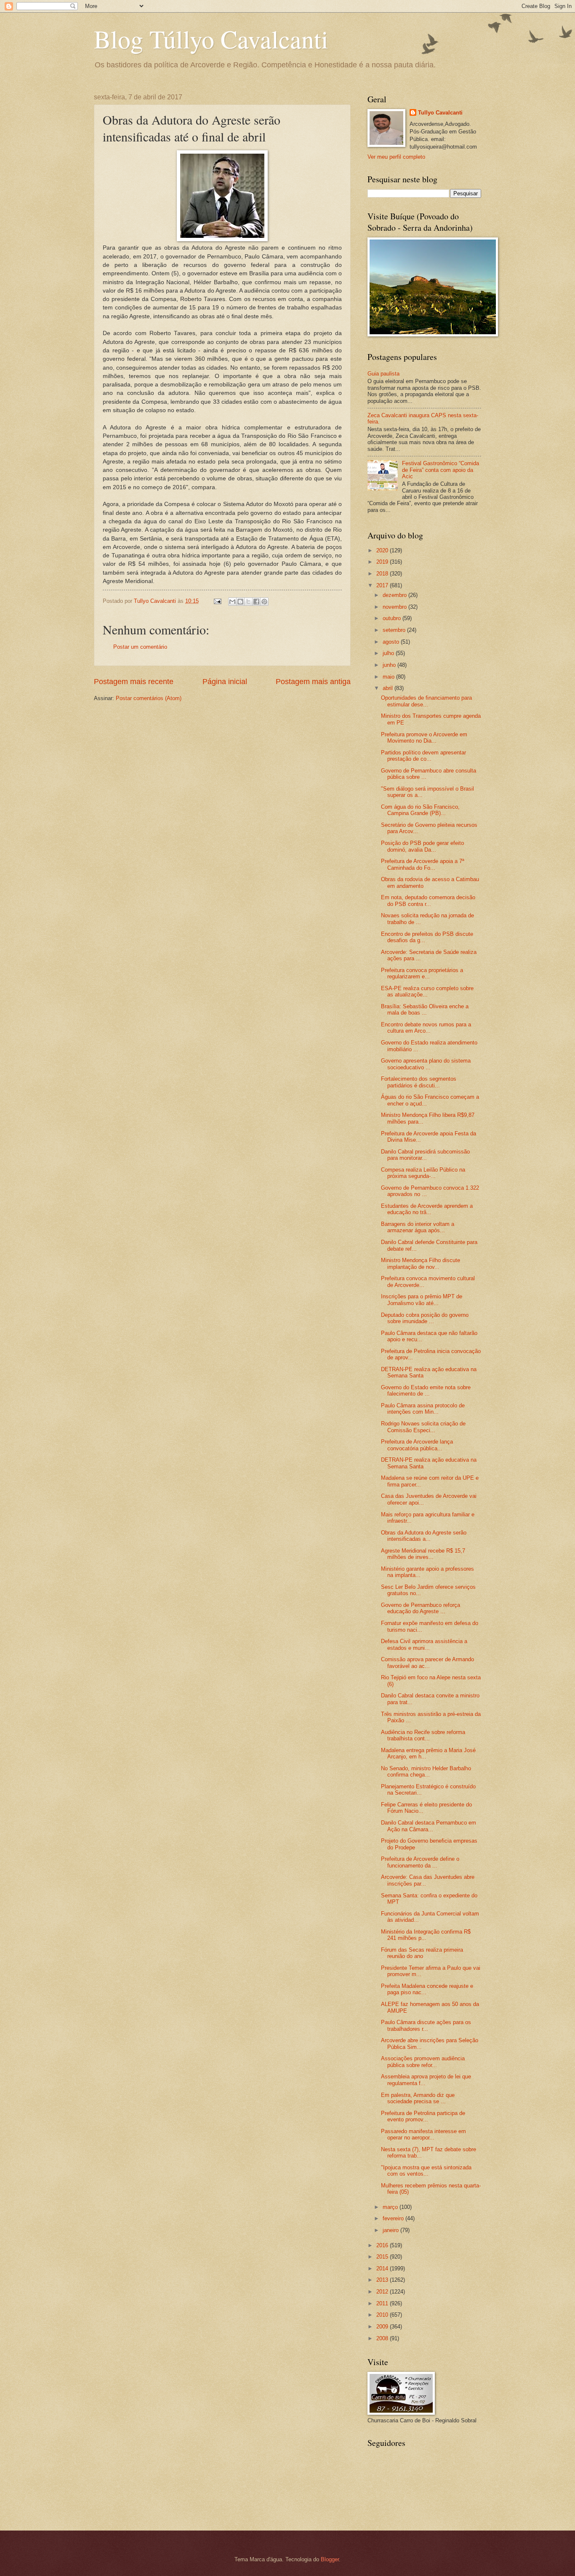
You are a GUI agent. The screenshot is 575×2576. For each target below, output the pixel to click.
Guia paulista (383, 374)
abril (389, 688)
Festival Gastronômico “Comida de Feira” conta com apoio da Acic (441, 470)
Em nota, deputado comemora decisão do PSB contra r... (428, 900)
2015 (383, 2257)
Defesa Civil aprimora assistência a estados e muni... (424, 1644)
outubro (393, 618)
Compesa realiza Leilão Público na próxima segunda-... (423, 1173)
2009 (383, 2327)
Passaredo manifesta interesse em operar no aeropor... (423, 2134)
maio (389, 677)
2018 (383, 574)
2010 (383, 2315)
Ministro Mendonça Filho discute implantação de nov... (421, 1263)
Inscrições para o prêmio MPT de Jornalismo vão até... (422, 1300)
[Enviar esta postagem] (217, 601)
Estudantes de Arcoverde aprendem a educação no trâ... (427, 1209)
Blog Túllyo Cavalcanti (211, 39)
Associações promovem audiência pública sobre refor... (423, 2062)
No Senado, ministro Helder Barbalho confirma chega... (426, 1771)
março (391, 2207)
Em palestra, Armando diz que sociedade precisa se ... (418, 2098)
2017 (383, 585)
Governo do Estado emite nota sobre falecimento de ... (426, 1391)
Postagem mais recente (134, 682)
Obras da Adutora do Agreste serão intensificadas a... (424, 1536)
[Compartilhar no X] (248, 602)
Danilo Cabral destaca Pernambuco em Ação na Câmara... (429, 1826)
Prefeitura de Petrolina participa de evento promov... (423, 2116)
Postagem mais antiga (313, 682)
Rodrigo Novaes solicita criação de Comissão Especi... (423, 1427)
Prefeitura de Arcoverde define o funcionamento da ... (420, 1862)
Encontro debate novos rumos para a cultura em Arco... (426, 1028)
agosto (392, 642)
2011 (383, 2303)
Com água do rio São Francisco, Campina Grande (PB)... (420, 810)
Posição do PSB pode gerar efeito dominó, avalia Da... (422, 846)
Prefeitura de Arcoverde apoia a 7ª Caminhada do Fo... (423, 864)
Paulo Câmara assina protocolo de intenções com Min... (423, 1409)
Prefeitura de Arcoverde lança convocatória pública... (417, 1445)
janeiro (391, 2230)
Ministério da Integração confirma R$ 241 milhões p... (426, 1935)
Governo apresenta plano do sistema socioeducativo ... (426, 1064)
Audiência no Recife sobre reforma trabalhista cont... (423, 1735)
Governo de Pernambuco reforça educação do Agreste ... (421, 1608)
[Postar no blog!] (240, 602)
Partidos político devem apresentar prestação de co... (423, 756)
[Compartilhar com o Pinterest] (264, 602)
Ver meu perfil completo (396, 157)
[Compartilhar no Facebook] (256, 602)
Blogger (330, 2559)
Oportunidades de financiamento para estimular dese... (426, 701)
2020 (383, 550)
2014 (383, 2268)
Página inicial (225, 682)
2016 (383, 2245)
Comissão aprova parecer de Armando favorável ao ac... (427, 1662)
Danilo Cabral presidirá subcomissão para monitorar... (425, 1155)
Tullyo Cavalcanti (440, 113)
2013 (383, 2280)
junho (390, 665)
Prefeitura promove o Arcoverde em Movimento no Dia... (424, 738)
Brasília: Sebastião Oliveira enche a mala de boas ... (425, 1010)
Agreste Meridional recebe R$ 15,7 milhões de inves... (423, 1554)
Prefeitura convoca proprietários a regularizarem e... (422, 973)
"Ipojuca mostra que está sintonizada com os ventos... (426, 2171)
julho (389, 653)
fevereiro (394, 2218)
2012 (383, 2292)
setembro (395, 630)
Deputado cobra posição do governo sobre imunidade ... (425, 1318)
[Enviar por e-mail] (232, 602)
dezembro (395, 595)
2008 (383, 2338)
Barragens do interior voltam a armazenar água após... (418, 1227)
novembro (395, 607)
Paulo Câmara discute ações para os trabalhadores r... (426, 2025)
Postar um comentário (140, 647)
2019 (383, 562)
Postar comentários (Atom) (149, 698)
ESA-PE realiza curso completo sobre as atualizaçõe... (427, 991)
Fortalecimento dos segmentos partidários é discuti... (419, 1082)
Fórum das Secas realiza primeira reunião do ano (422, 1953)
